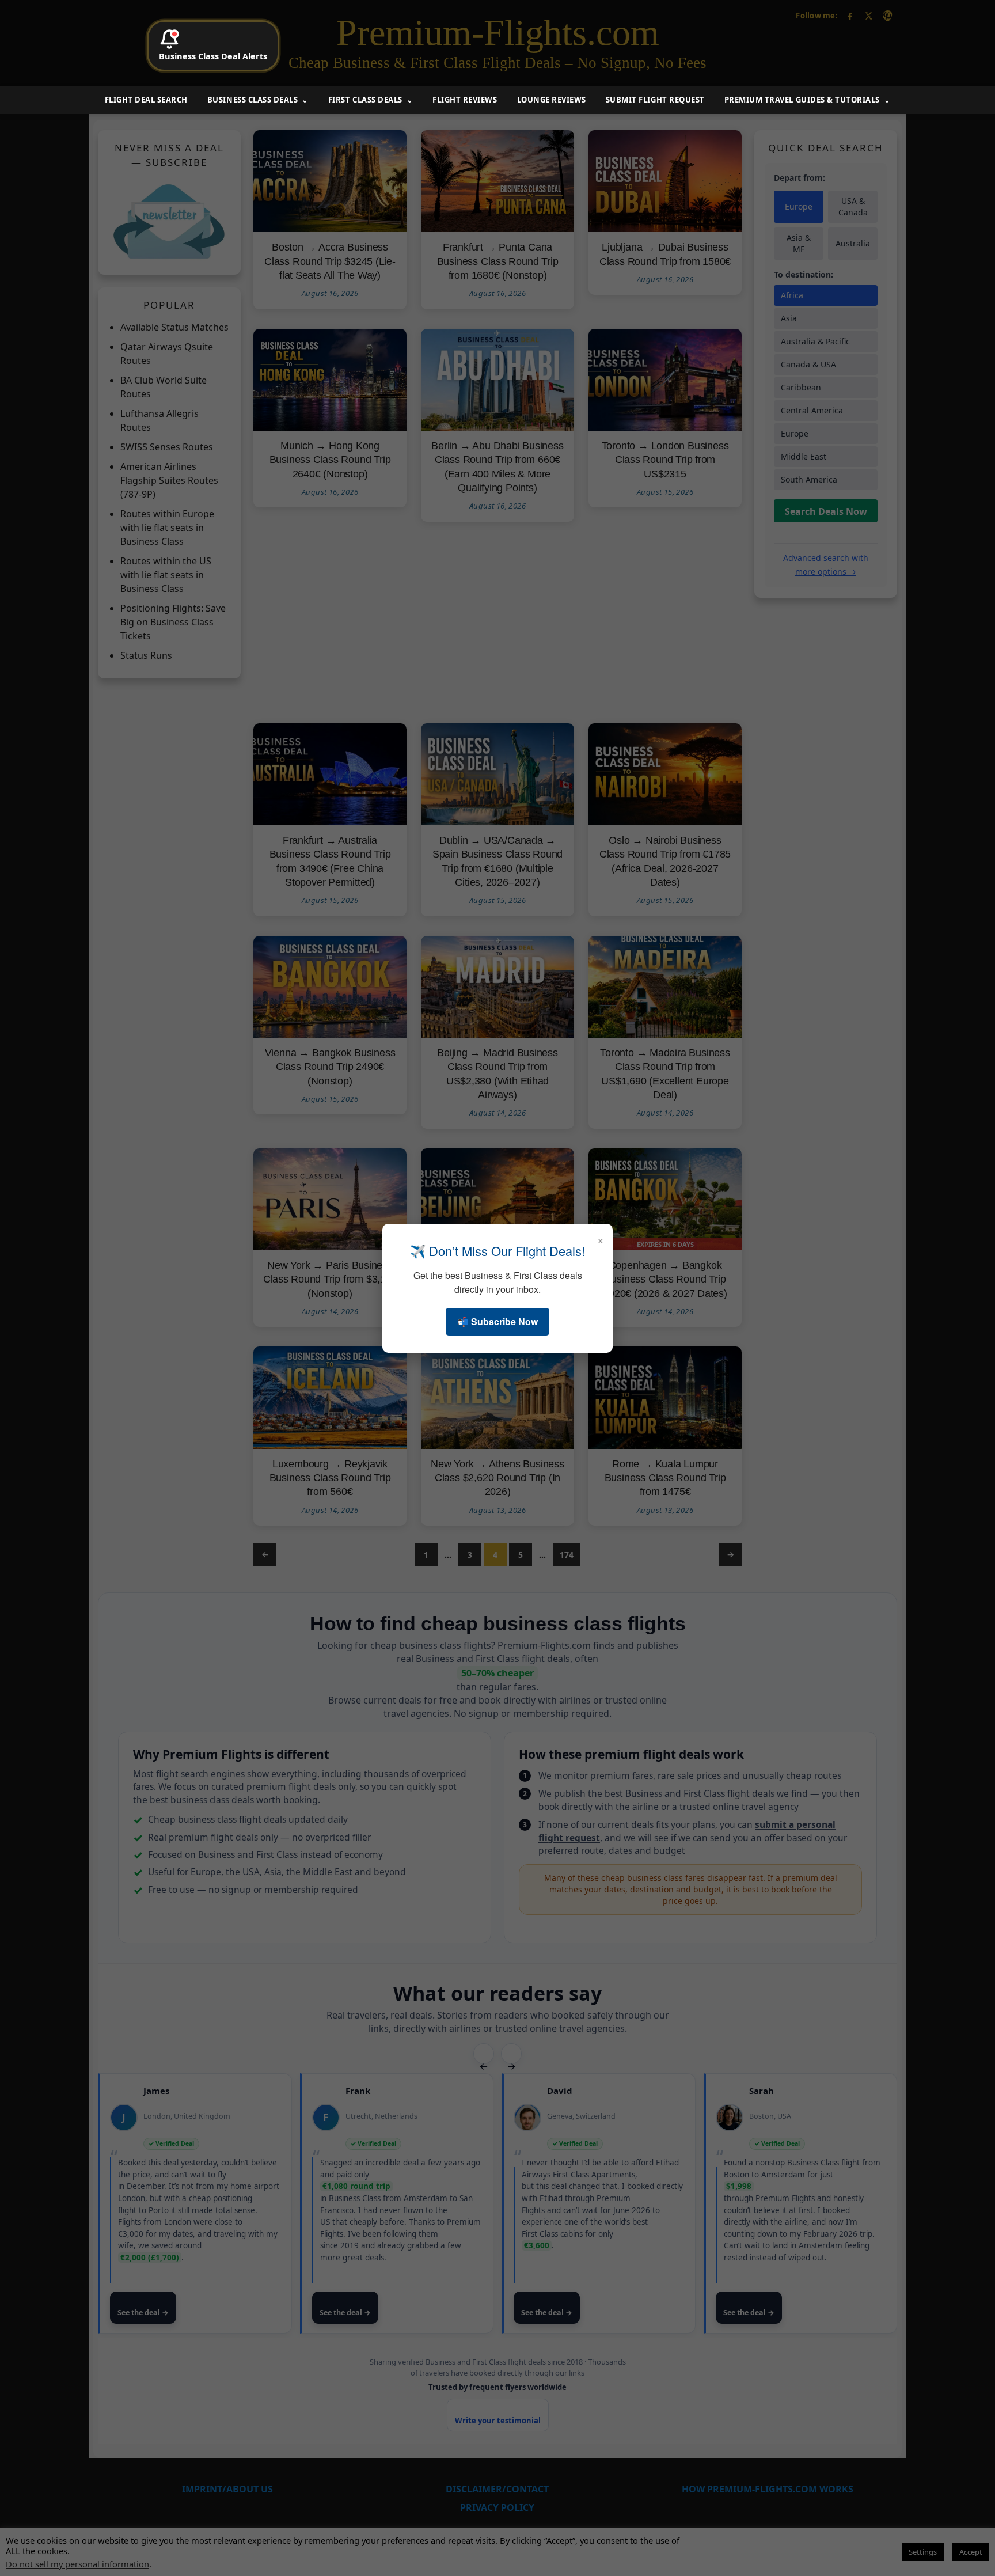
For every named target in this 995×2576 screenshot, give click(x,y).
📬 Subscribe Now (498, 1321)
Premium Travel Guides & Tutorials (802, 100)
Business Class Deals (252, 100)
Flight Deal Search (146, 100)
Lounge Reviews (552, 100)
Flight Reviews (465, 100)
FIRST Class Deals (365, 100)
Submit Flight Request (655, 100)
